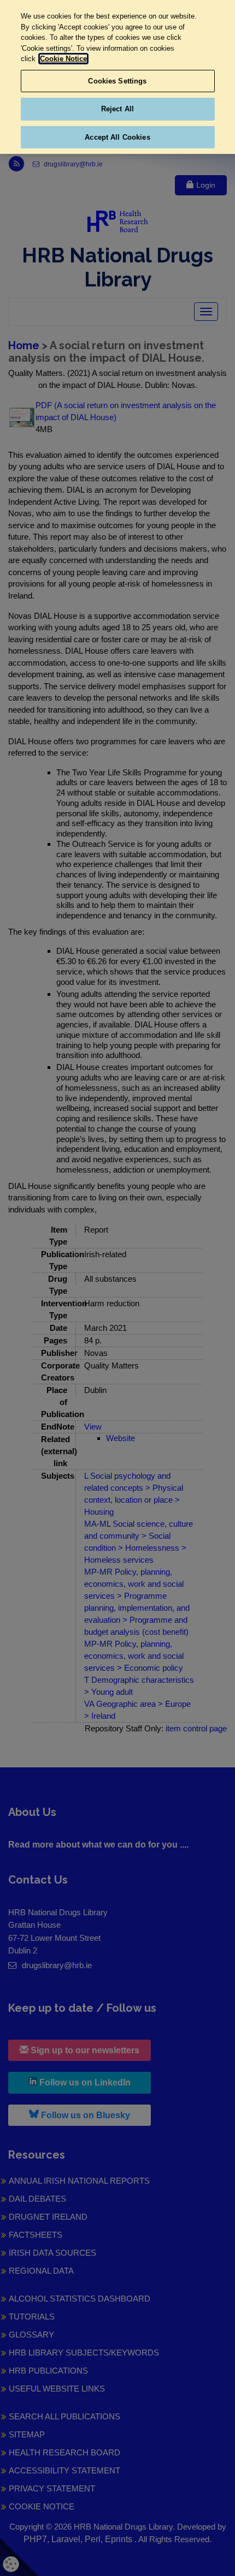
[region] (117, 77)
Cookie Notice (63, 59)
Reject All (117, 109)
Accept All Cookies (117, 137)
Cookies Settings (117, 81)
